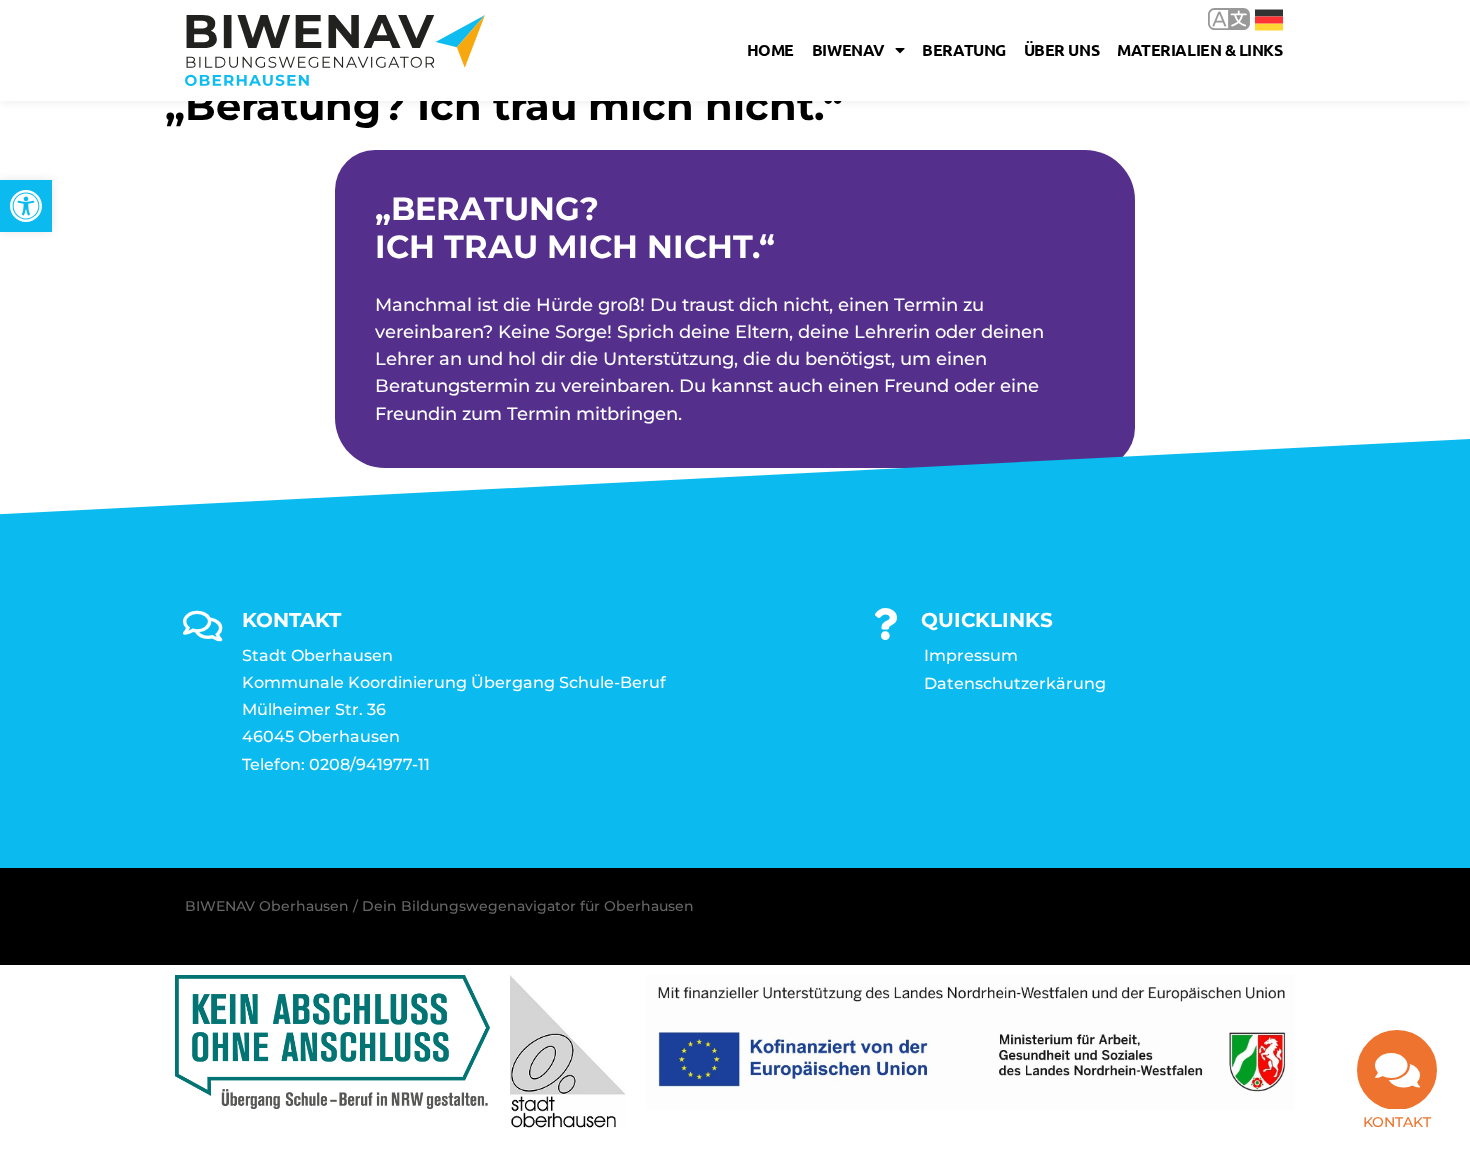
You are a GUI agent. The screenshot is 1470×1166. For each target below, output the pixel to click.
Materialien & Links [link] (1199, 49)
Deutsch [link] (1254, 18)
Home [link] (770, 49)
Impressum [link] (971, 655)
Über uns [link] (1061, 49)
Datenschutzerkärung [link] (1015, 683)
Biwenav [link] (848, 49)
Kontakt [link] (1397, 1122)
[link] (26, 206)
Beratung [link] (963, 49)
